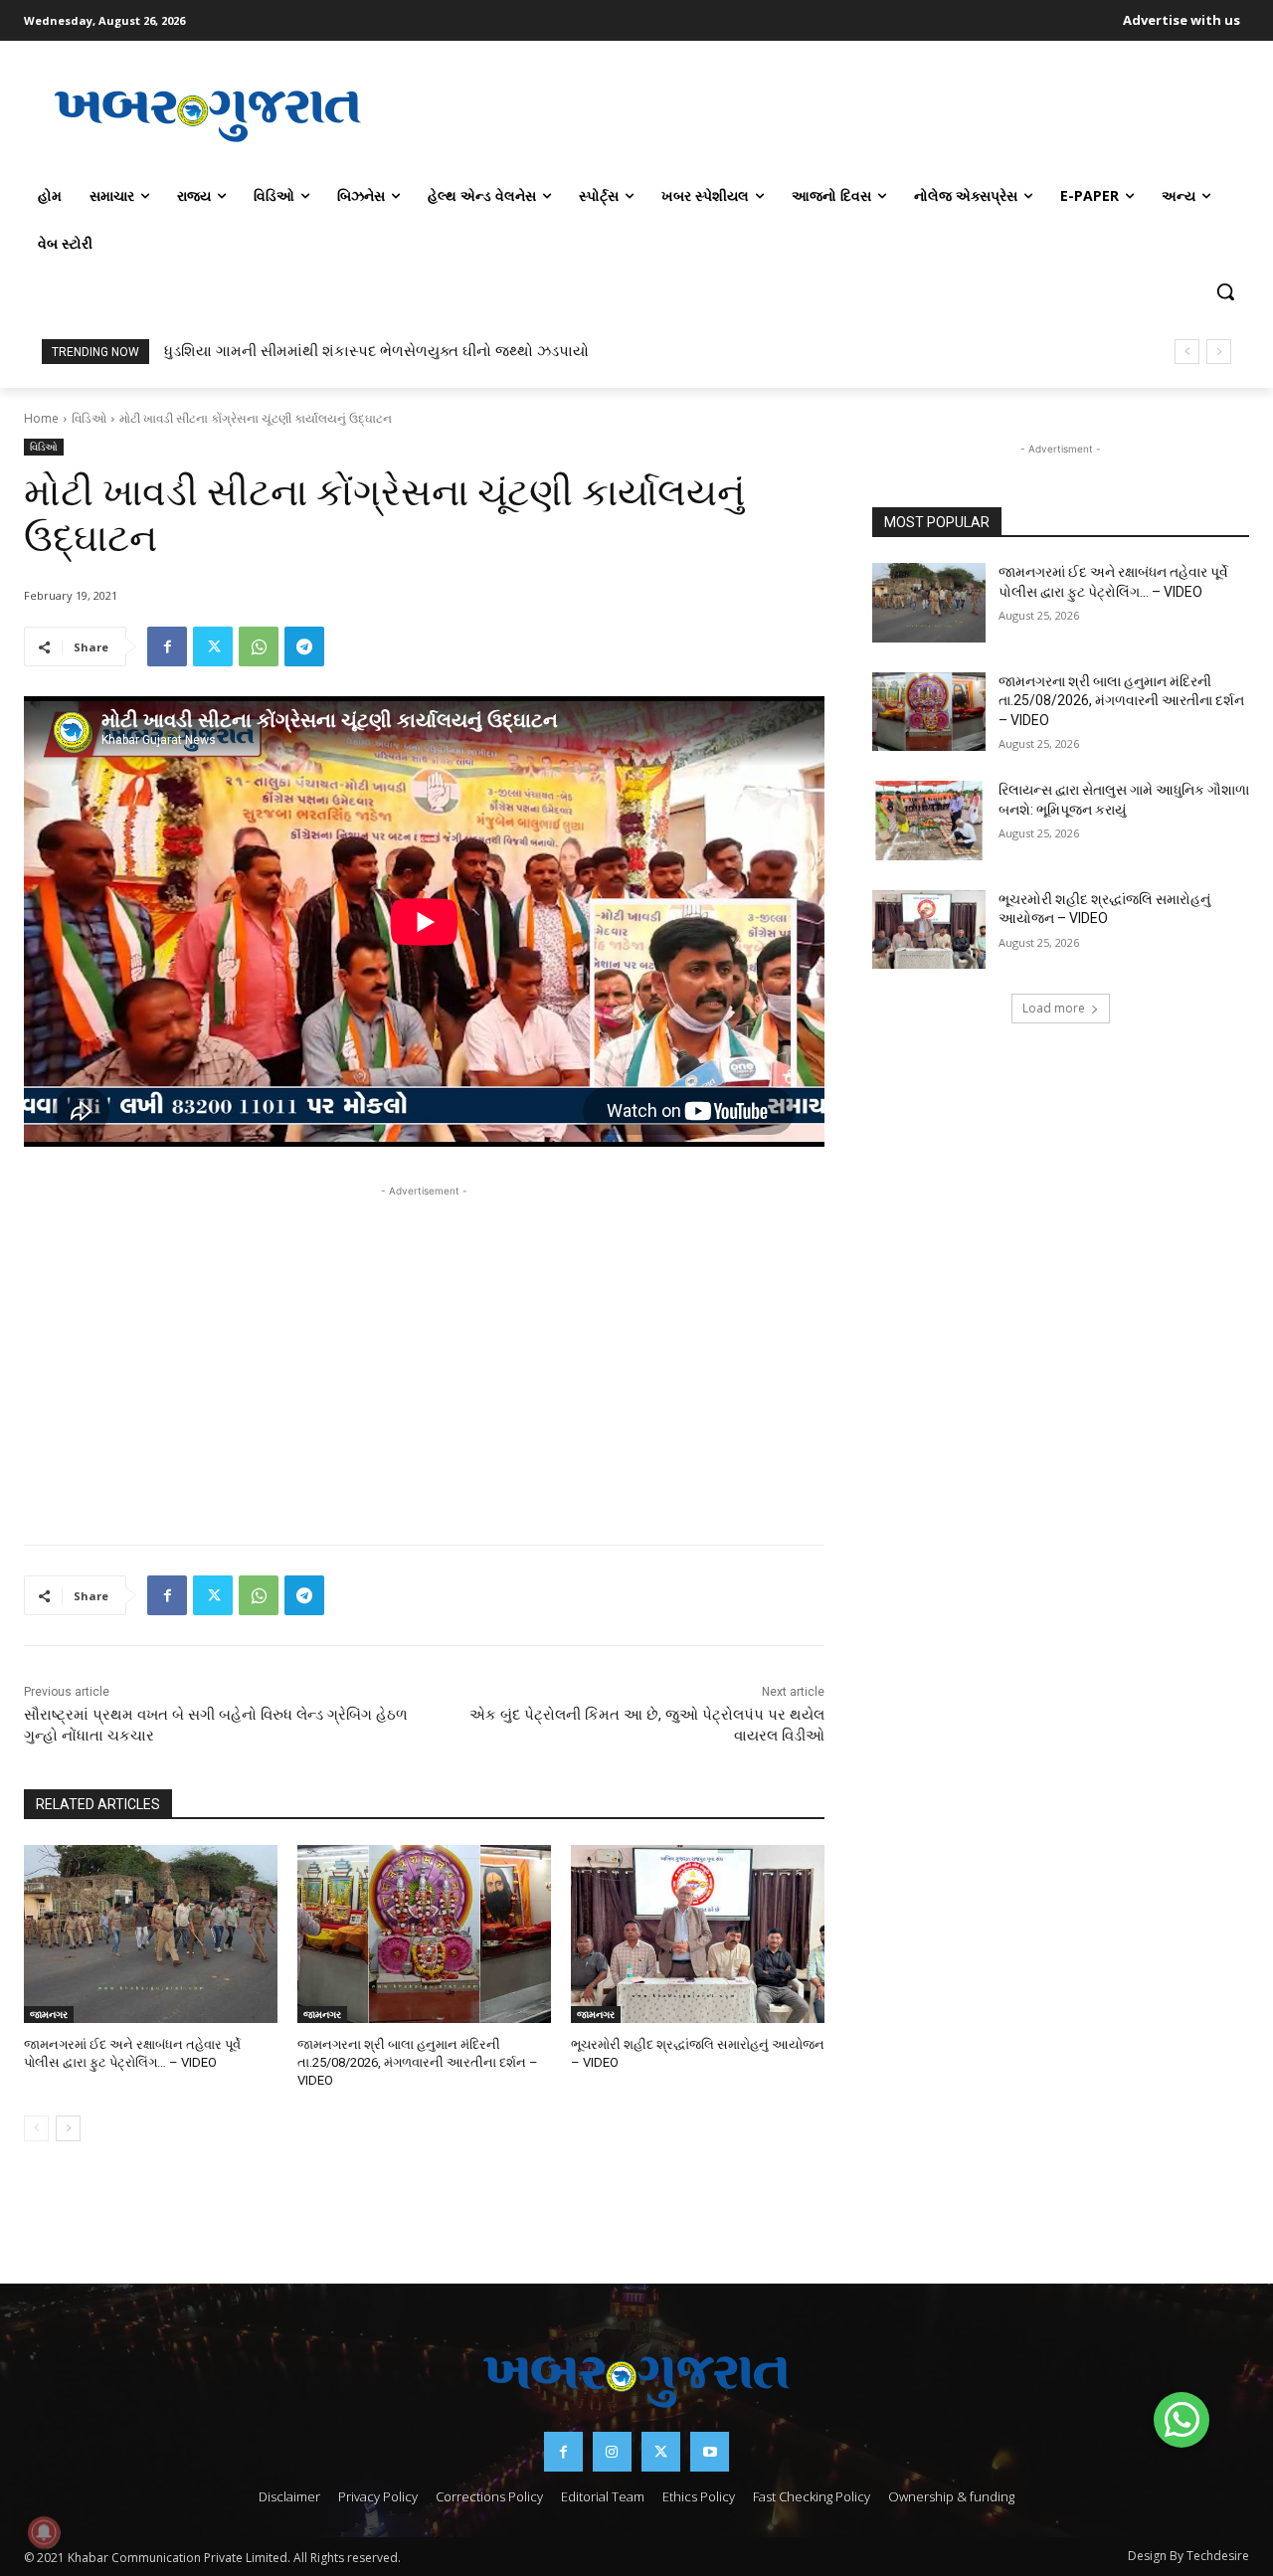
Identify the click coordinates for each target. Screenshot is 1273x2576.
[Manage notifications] (44, 2532)
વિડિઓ (89, 418)
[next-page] (68, 2128)
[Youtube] (710, 2451)
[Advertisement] (820, 113)
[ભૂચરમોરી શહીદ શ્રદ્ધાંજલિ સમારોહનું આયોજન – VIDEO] (698, 1934)
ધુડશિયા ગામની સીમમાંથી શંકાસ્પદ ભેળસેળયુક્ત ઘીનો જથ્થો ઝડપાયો (376, 351)
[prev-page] (36, 2128)
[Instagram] (612, 2451)
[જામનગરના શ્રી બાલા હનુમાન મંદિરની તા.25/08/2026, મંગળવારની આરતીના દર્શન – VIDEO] (424, 1934)
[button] (1225, 291)
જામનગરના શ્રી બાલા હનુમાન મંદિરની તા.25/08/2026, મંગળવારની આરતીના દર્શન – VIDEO (418, 2062)
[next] (1219, 352)
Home (41, 418)
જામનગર (49, 2014)
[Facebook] (167, 646)
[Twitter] (213, 646)
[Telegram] (304, 646)
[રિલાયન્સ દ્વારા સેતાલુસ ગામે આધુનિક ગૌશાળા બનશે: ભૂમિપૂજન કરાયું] (929, 821)
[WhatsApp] (259, 646)
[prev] (1187, 352)
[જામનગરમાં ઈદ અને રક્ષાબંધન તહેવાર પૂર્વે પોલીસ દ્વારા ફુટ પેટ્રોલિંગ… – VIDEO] (151, 1934)
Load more (1054, 1008)
